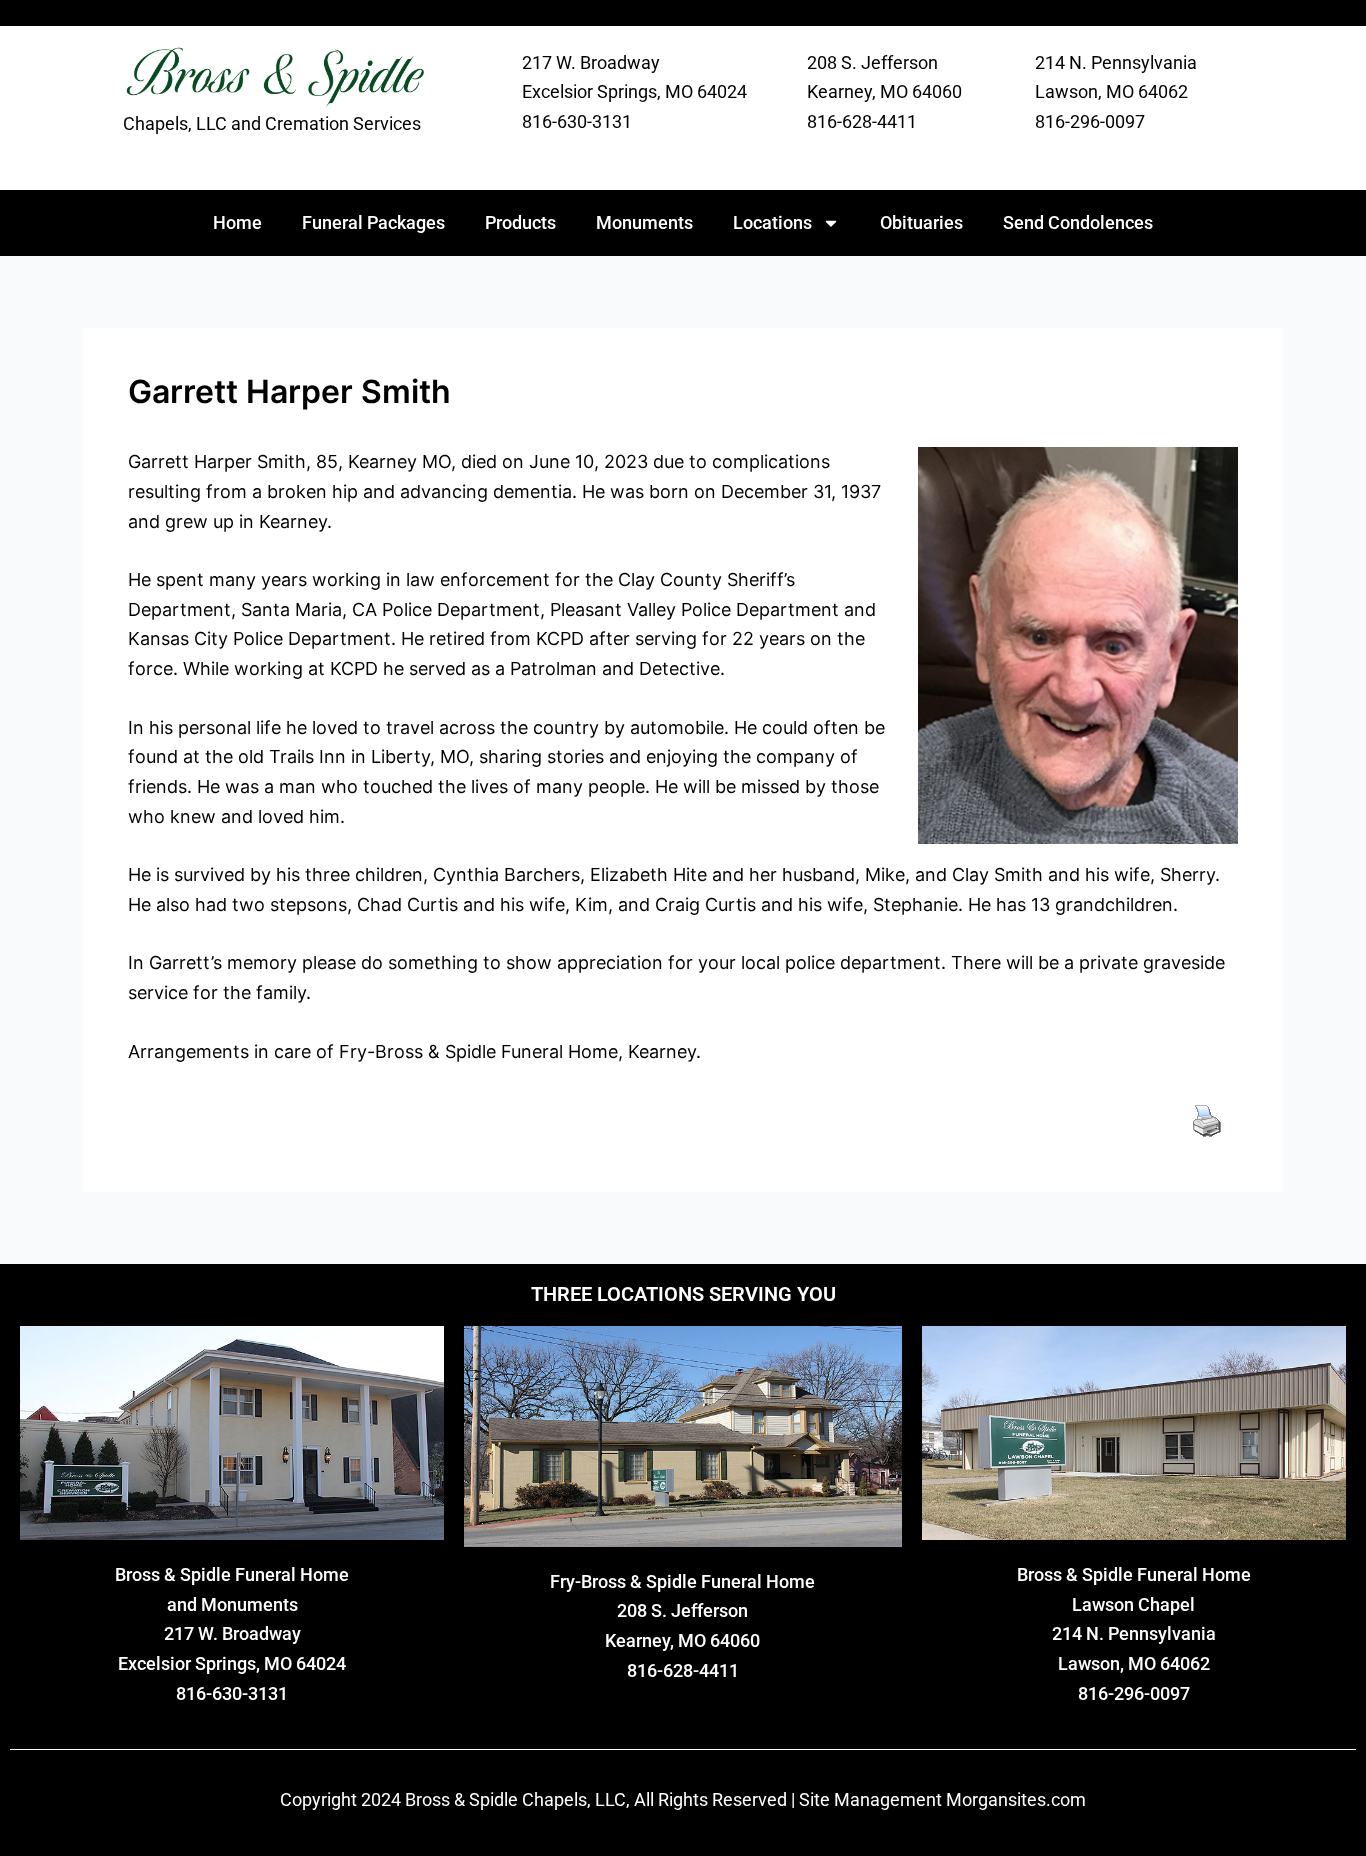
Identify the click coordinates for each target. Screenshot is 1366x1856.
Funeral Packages (373, 222)
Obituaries (921, 222)
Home (237, 222)
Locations (772, 222)
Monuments (644, 222)
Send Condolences (1078, 222)
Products (520, 222)
